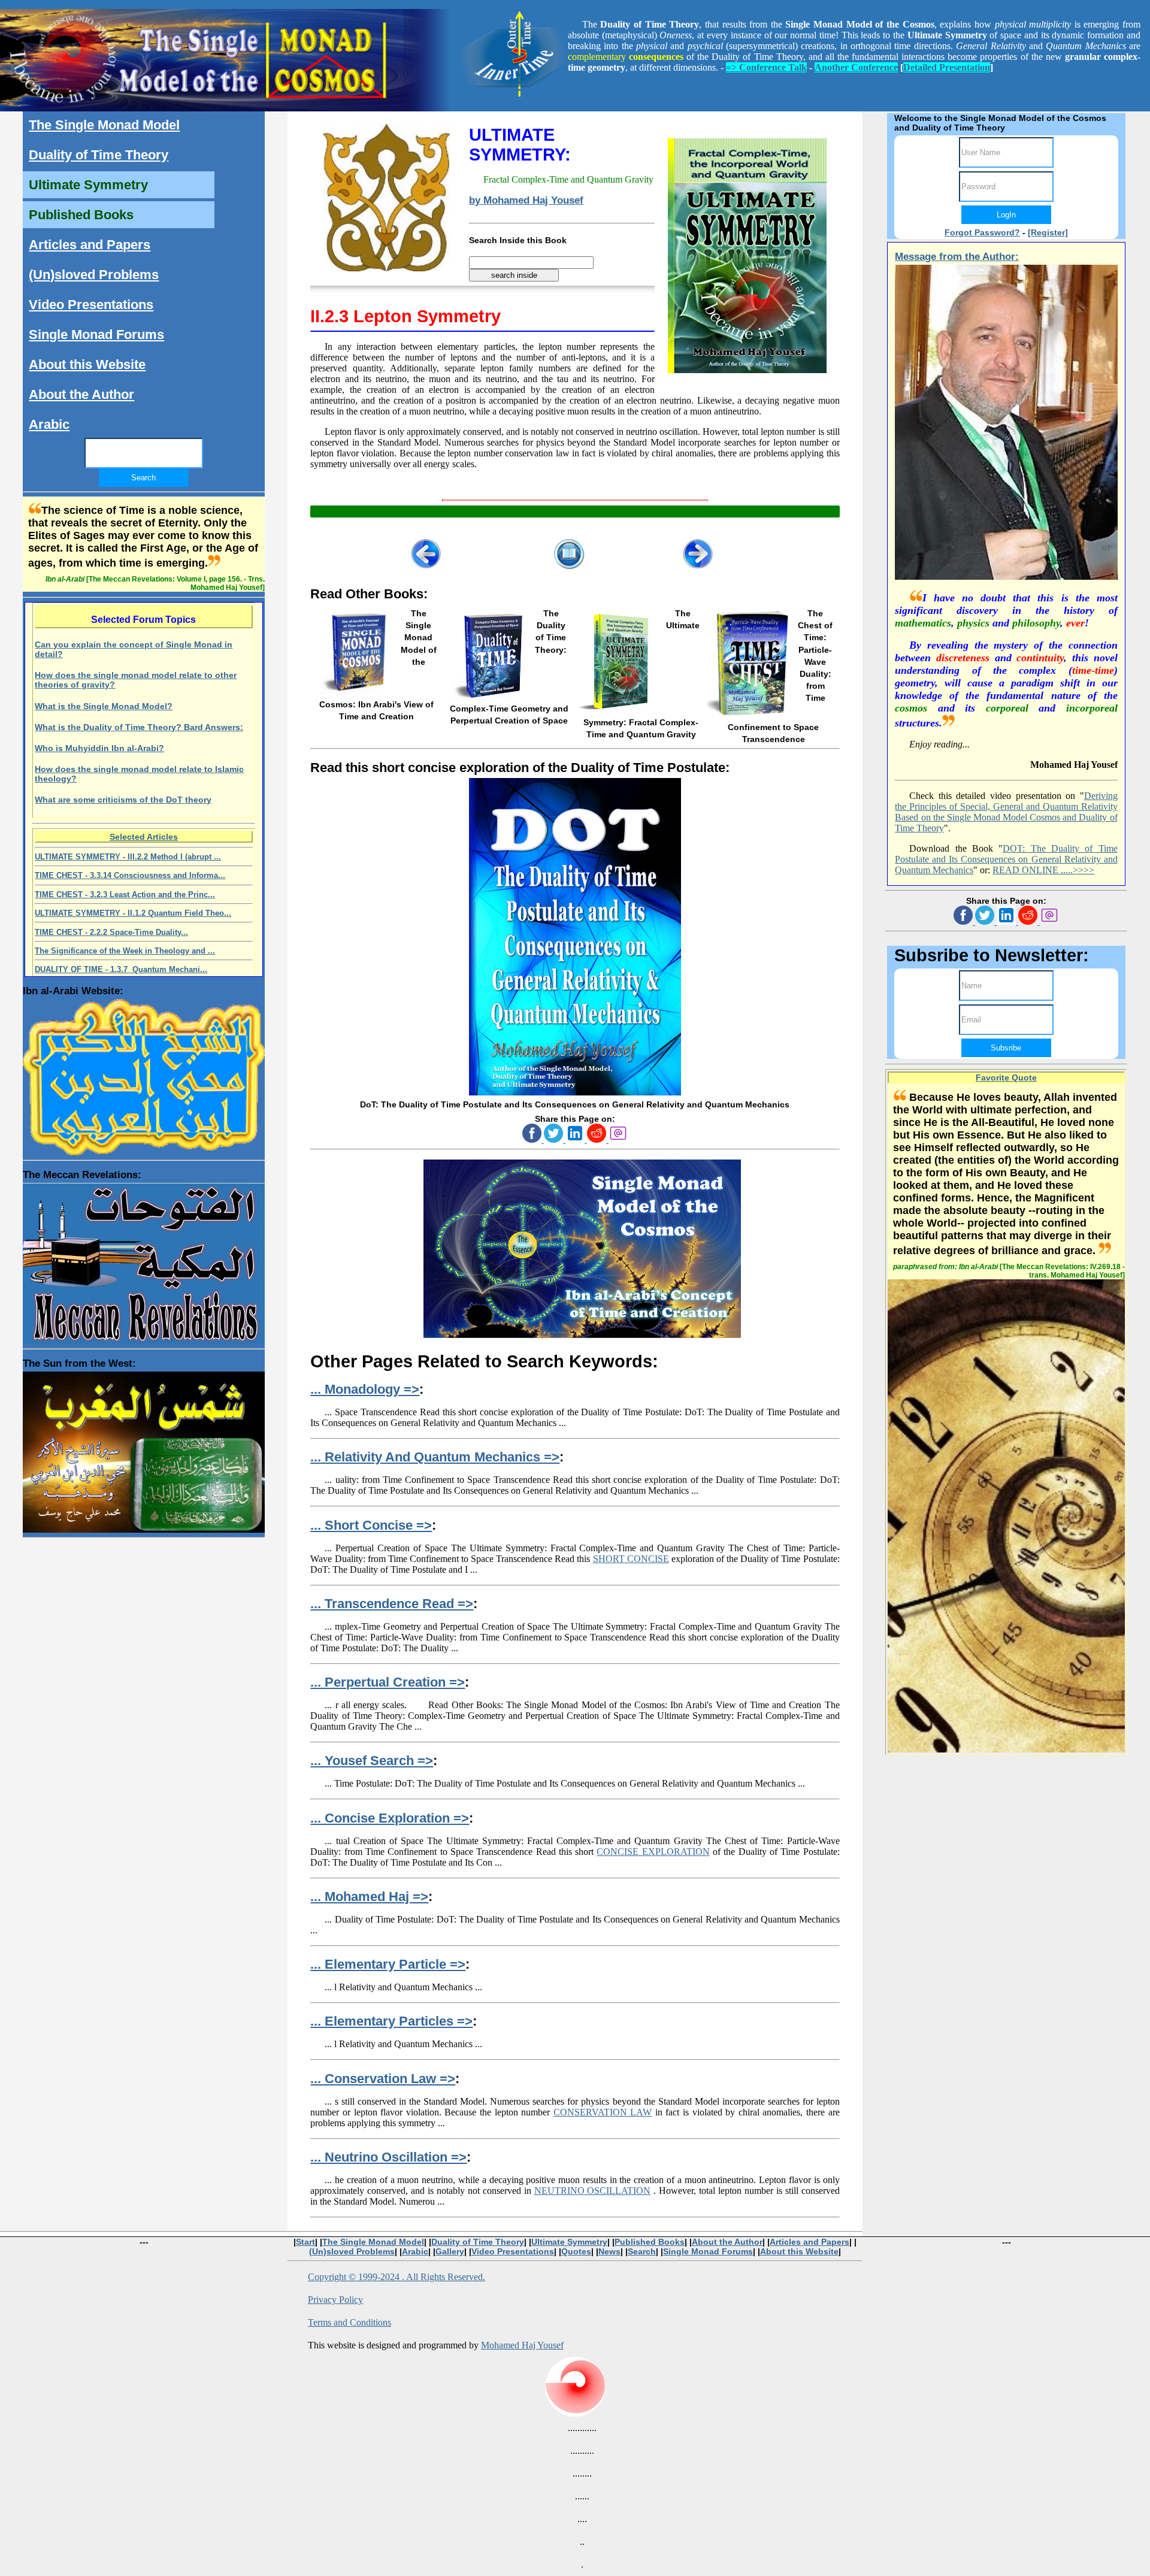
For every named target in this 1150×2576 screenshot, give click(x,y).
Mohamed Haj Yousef (522, 2345)
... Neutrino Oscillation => (388, 2157)
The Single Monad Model (104, 125)
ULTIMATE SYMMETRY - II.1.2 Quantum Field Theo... (133, 913)
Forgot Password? (982, 232)
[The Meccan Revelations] (143, 1261)
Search (642, 2251)
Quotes (576, 2251)
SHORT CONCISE (631, 1559)
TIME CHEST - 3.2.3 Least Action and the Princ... (125, 895)
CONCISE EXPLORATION (653, 1852)
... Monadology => (365, 1389)
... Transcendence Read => (392, 1604)
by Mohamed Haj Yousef (526, 200)
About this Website (87, 364)
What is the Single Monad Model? (104, 706)
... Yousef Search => (372, 1761)
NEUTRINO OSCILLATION (593, 2191)
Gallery (450, 2251)
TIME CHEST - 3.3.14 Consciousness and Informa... (130, 875)
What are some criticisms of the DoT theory (123, 800)
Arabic (49, 424)
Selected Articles (144, 837)
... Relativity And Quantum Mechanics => (435, 1457)
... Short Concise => (371, 1525)
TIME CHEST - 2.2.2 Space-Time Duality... (111, 932)
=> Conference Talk (766, 67)
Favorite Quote (1006, 1077)
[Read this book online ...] (575, 1092)
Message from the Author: (957, 257)
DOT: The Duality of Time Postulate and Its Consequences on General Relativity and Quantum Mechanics (1006, 859)
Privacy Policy (335, 2300)
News (609, 2251)
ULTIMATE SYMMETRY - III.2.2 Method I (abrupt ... (128, 857)
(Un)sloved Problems (94, 275)
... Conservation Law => (383, 2079)
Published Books (81, 215)
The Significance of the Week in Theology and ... (125, 951)
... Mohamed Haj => (369, 1897)
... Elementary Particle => (388, 1964)
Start (305, 2242)
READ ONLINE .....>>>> (1043, 870)
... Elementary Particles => (391, 2021)
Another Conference (856, 67)
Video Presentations (91, 305)
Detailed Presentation (947, 67)
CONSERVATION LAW (603, 2112)
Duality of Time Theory (99, 155)
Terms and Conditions (349, 2322)
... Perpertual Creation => (388, 1682)
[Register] (1048, 232)
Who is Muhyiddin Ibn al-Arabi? (99, 748)
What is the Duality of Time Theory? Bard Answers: (139, 727)
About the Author (81, 394)
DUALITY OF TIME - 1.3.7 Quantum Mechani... (121, 969)
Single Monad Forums (96, 335)
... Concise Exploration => (390, 1818)
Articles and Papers (90, 245)
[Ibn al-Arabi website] (143, 1074)
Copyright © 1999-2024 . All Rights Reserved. (397, 2277)
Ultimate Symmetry (88, 185)
